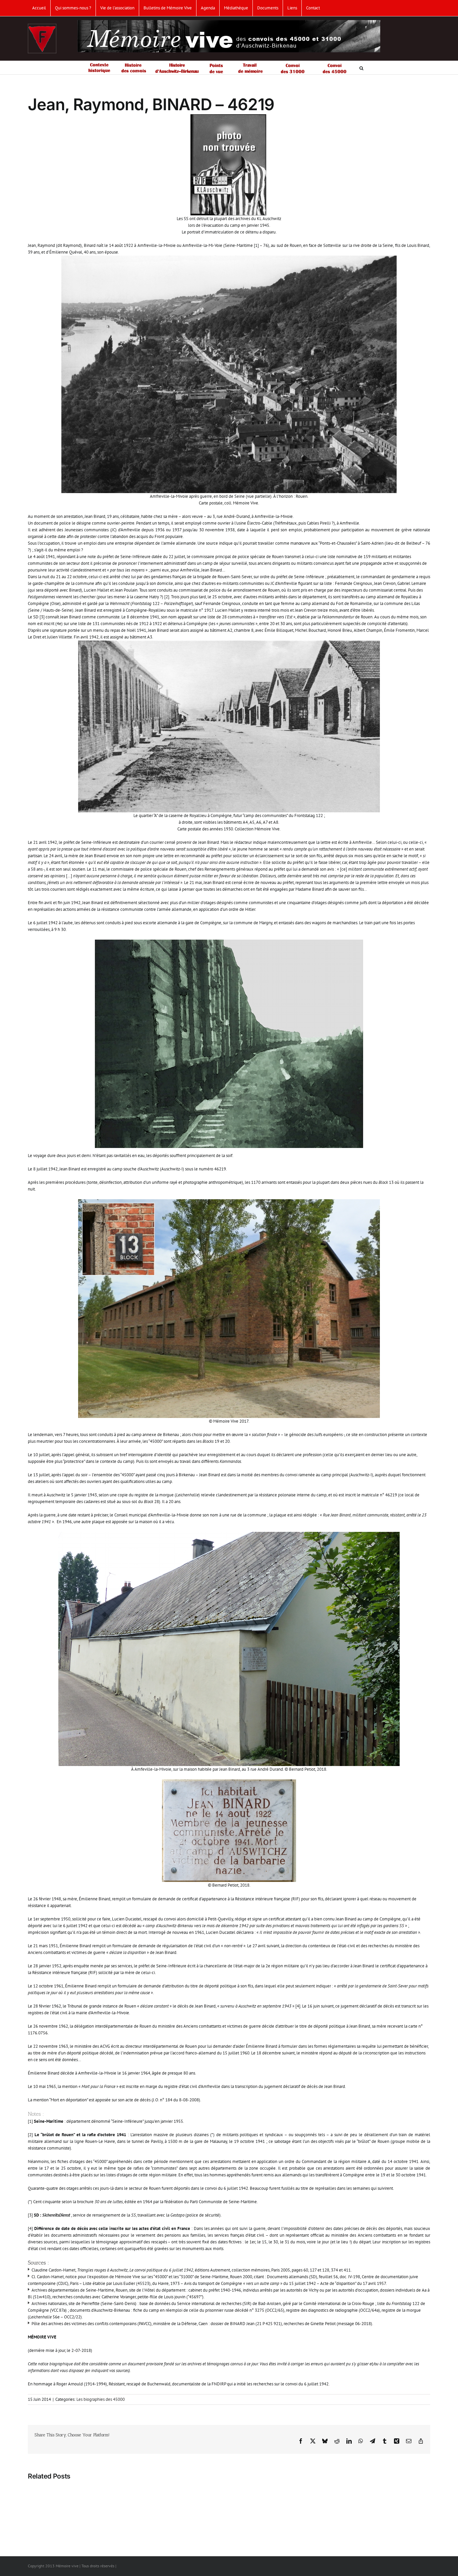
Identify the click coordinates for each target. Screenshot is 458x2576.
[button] (361, 68)
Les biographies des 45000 (101, 2399)
